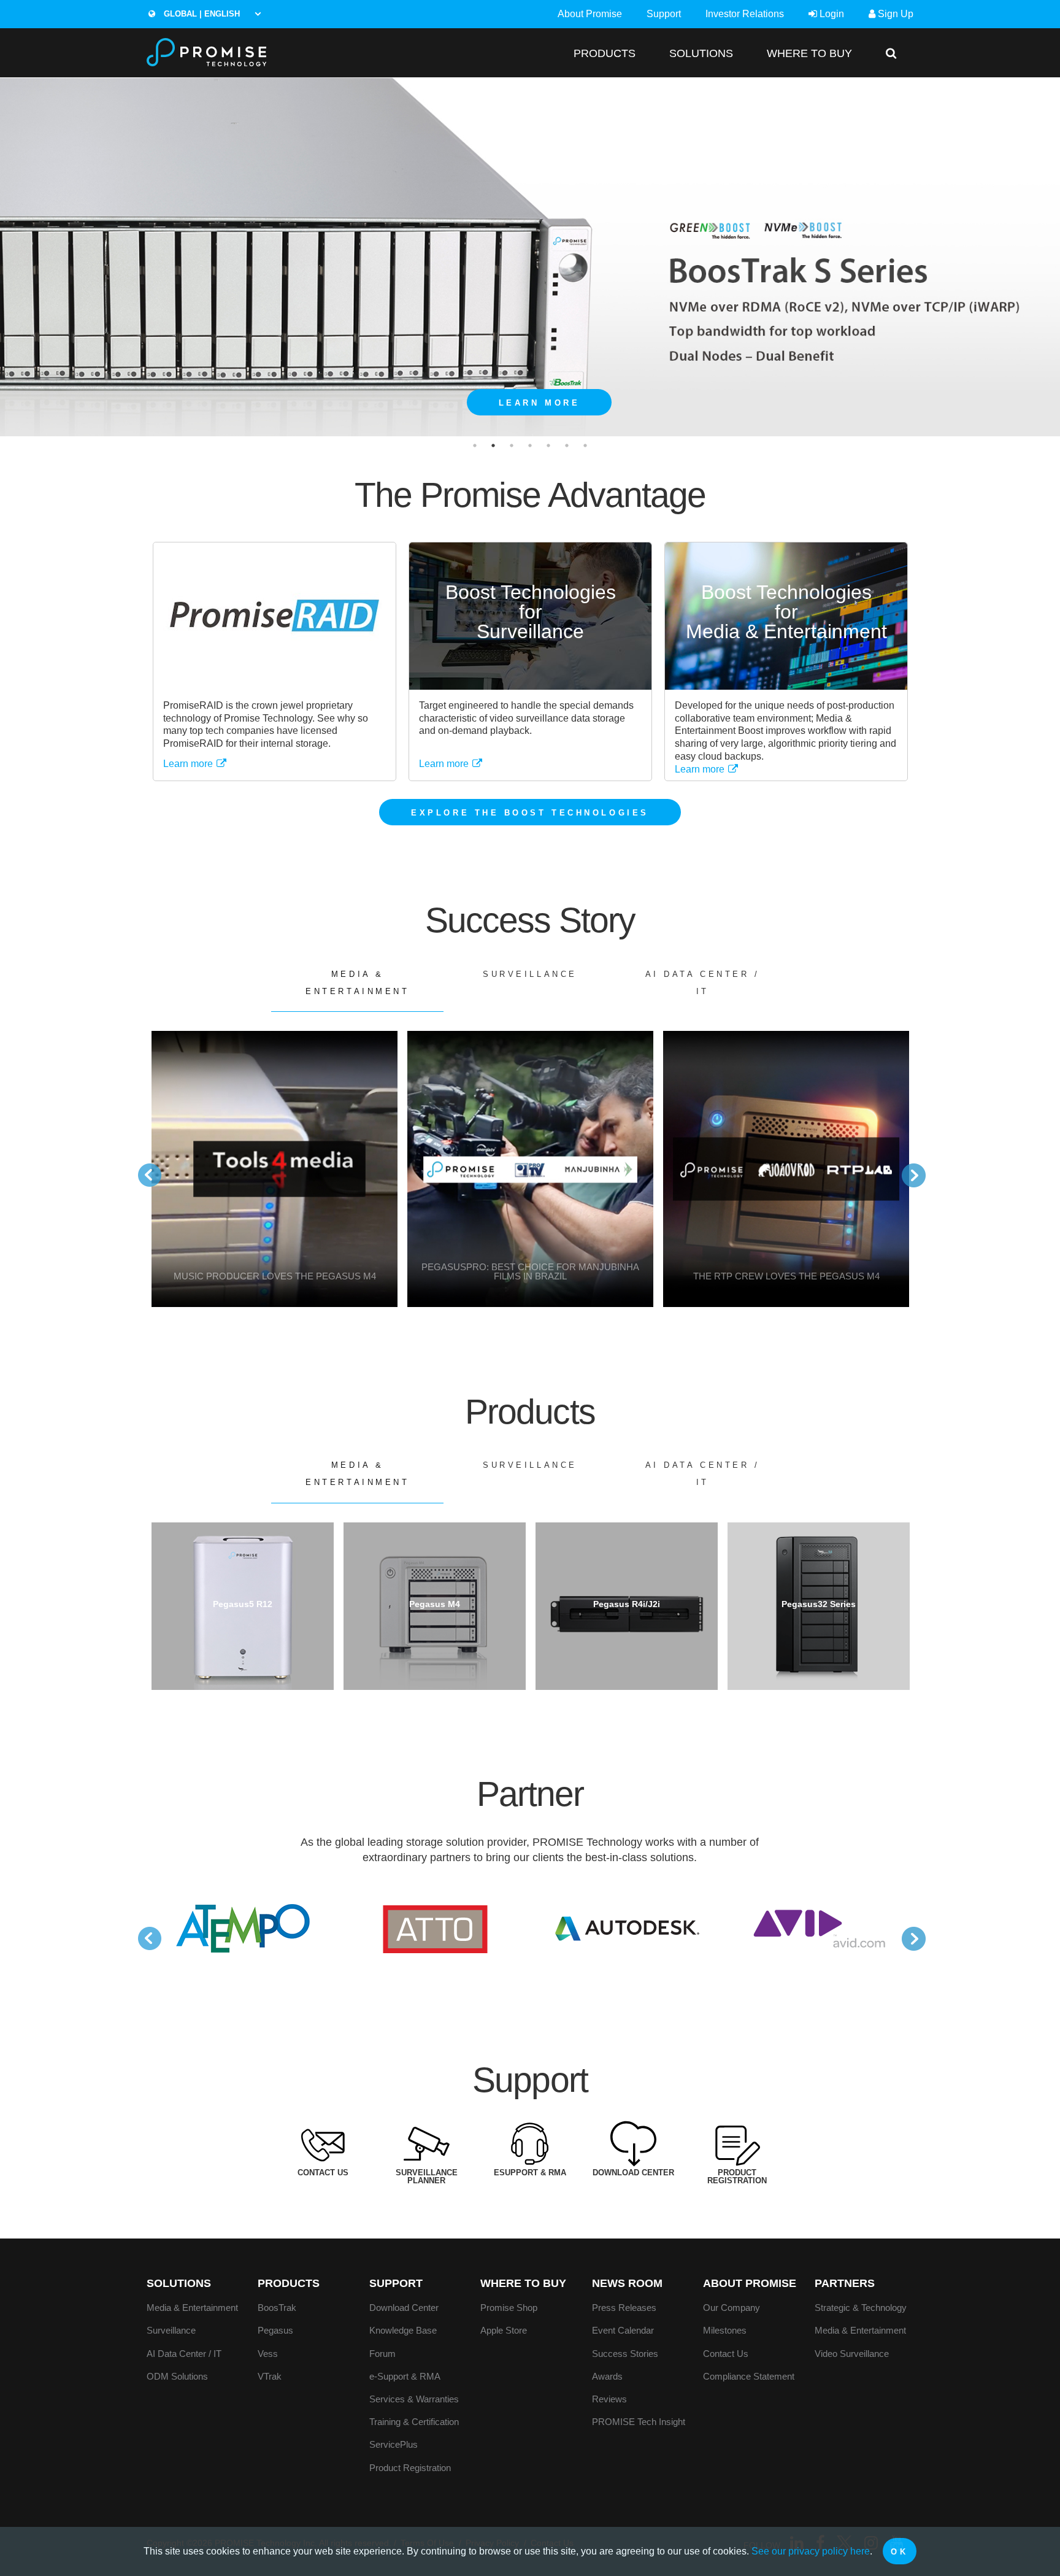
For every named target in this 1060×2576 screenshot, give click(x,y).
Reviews (609, 2399)
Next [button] (907, 1169)
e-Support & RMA (405, 2376)
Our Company (732, 2308)
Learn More (540, 403)
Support (664, 14)
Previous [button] (144, 1169)
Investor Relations (745, 14)
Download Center (404, 2308)
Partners (845, 2283)
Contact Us (726, 2354)
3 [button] (512, 445)
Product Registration (410, 2468)
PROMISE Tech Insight (639, 2422)
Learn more (189, 764)
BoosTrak (277, 2308)
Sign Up (894, 14)
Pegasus (275, 2330)
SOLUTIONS (701, 53)
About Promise (590, 14)
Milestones (725, 2330)
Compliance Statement (749, 2376)
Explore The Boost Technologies (530, 813)
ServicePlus (394, 2444)
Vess (268, 2354)
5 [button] (548, 445)
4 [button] (530, 445)
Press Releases (624, 2308)
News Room (627, 2283)
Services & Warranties (414, 2399)
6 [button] (567, 445)
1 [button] (475, 445)
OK (899, 2552)
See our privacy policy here (811, 2551)
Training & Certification (414, 2422)
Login (831, 14)
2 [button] (493, 445)
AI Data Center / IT (703, 983)
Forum (382, 2354)
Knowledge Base (403, 2330)
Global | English (201, 14)
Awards (607, 2376)
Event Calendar (623, 2330)
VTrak (270, 2376)
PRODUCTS (605, 53)
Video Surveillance (852, 2354)
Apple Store (504, 2330)
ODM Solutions (177, 2376)
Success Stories (625, 2354)
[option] (530, 257)
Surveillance (530, 974)
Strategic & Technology (861, 2308)
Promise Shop (509, 2308)
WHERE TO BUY (809, 53)
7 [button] (585, 445)
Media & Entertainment (357, 983)
